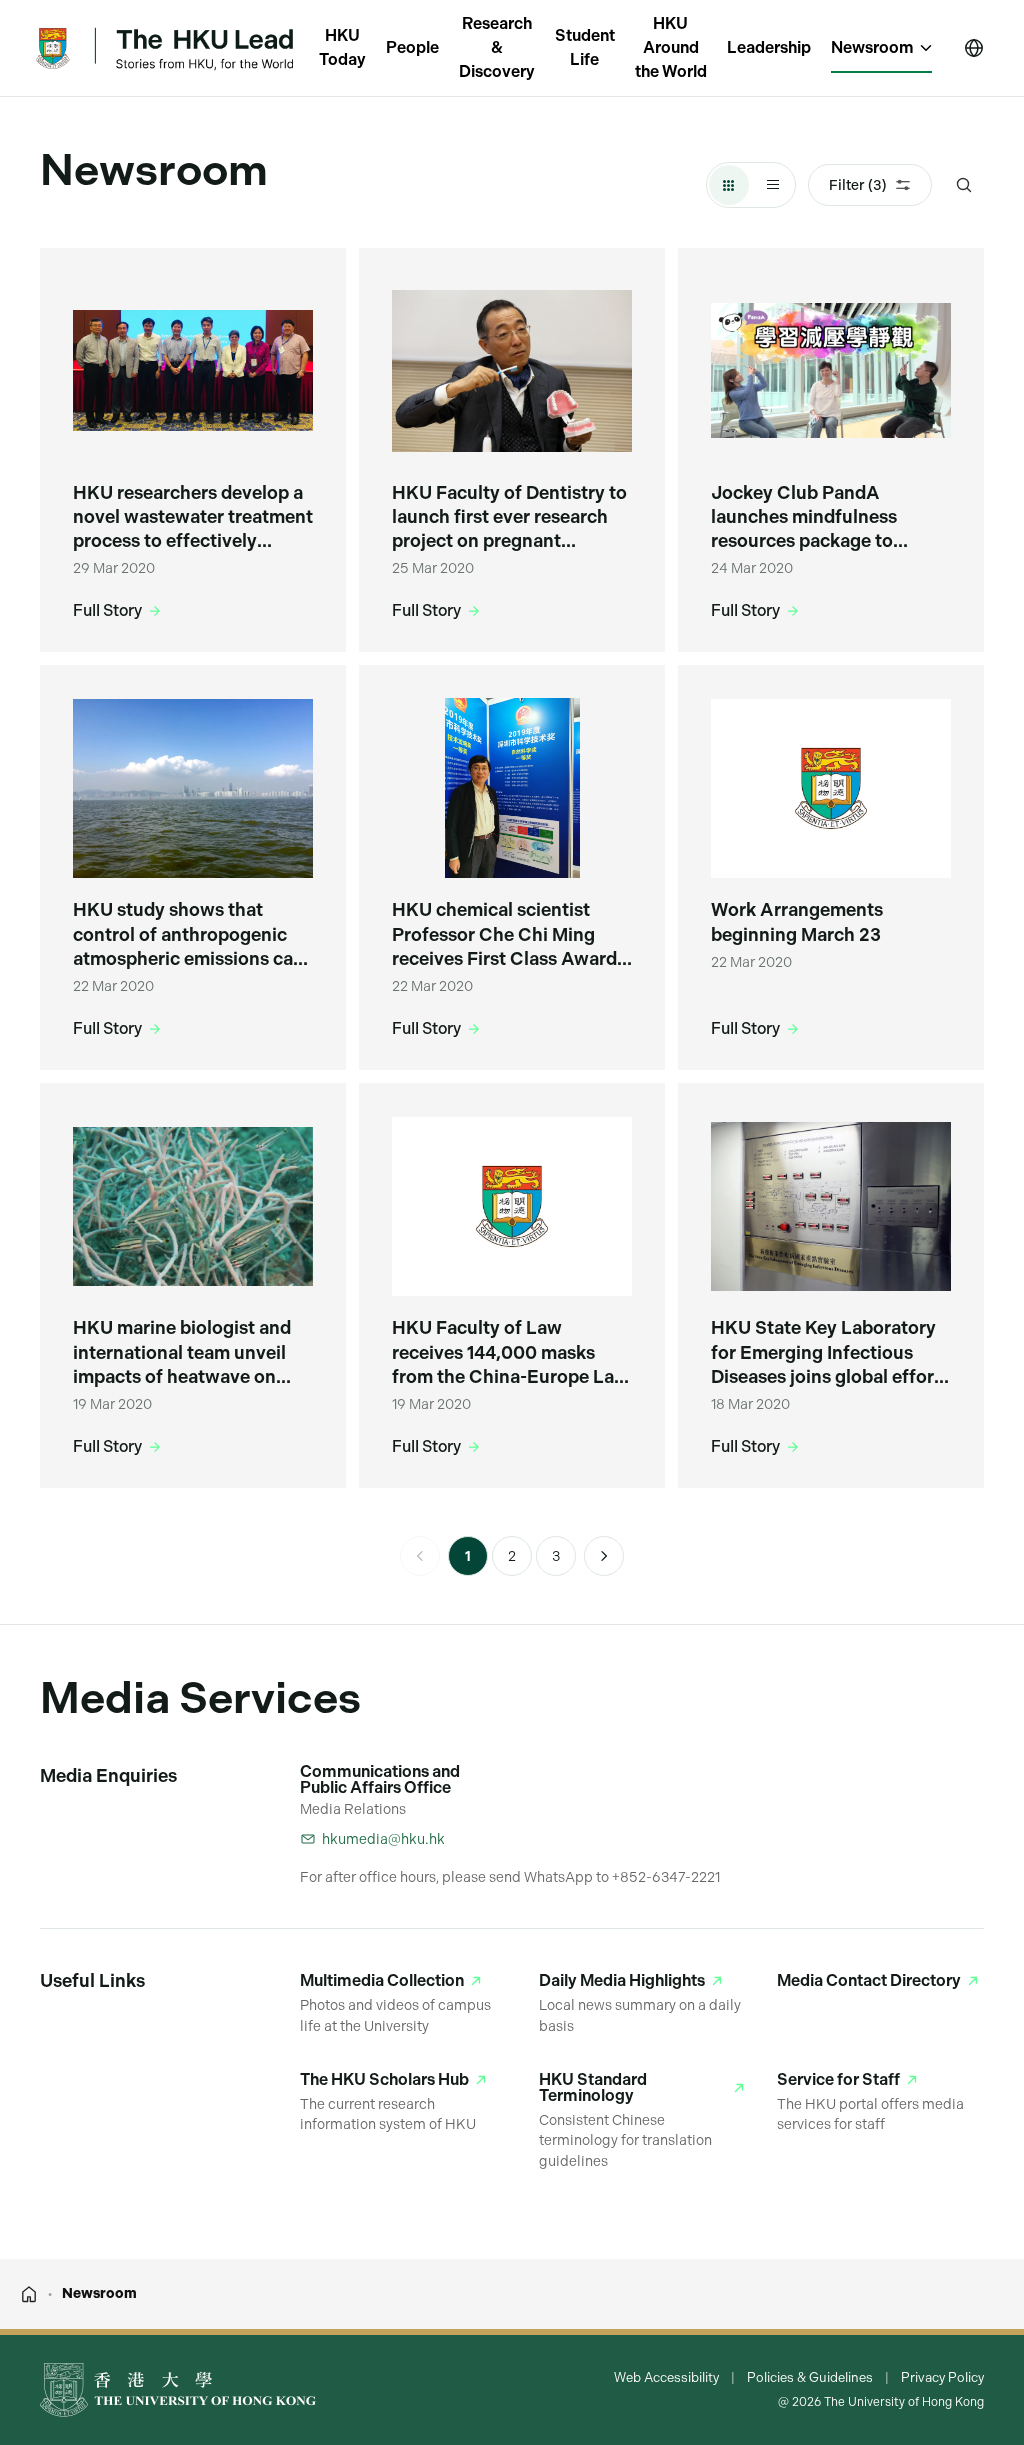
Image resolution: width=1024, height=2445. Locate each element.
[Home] (29, 2294)
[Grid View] (729, 185)
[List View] (773, 185)
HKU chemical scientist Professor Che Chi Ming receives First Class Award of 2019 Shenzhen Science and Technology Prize (504, 935)
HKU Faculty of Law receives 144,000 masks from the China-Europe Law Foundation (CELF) (510, 1353)
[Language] (974, 48)
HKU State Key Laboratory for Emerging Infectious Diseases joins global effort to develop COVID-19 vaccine (826, 1353)
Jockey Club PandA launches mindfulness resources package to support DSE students (804, 518)
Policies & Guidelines (810, 2377)
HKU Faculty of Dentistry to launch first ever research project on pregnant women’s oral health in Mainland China (509, 518)
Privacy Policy (942, 2377)
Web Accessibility (666, 2377)
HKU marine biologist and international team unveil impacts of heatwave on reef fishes (182, 1353)
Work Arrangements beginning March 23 (797, 921)
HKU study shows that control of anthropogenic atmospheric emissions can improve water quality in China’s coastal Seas (188, 935)
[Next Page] (604, 1556)
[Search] (964, 185)
